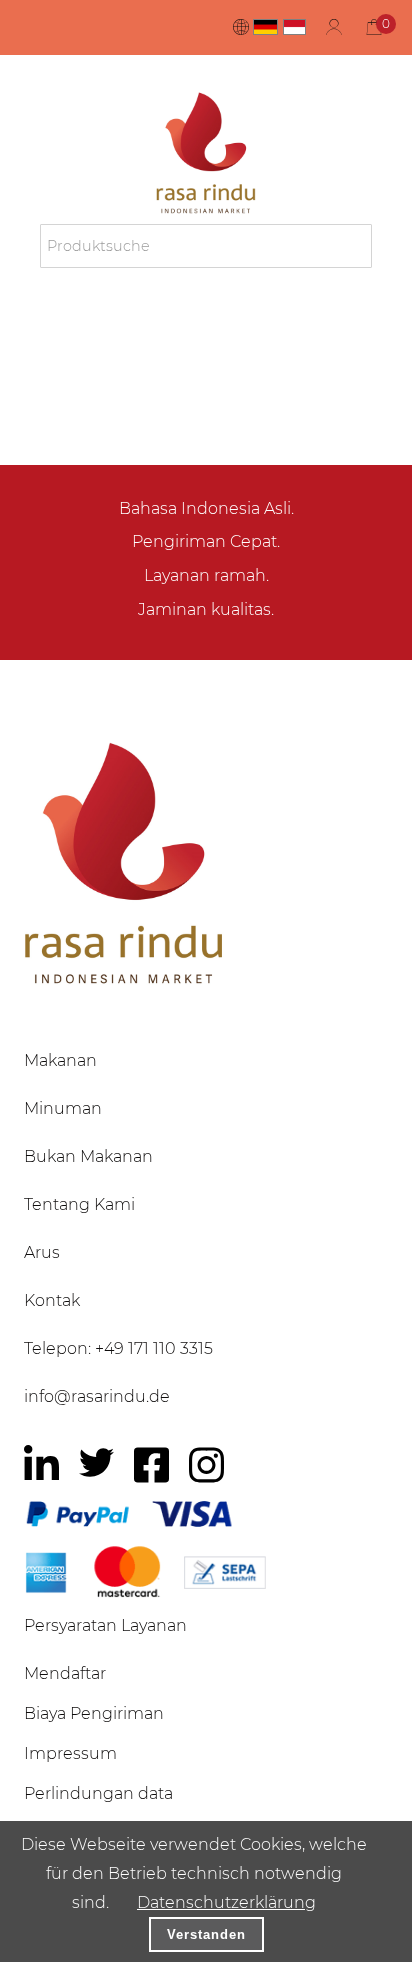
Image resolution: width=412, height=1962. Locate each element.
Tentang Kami (79, 1204)
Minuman (63, 1108)
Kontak (52, 1300)
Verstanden (206, 1934)
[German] (265, 27)
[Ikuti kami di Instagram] (206, 1465)
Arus (42, 1252)
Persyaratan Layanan (105, 1625)
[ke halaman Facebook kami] (151, 1465)
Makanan (60, 1060)
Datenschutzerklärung (226, 1902)
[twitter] (96, 1462)
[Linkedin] (41, 1465)
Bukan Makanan (88, 1156)
